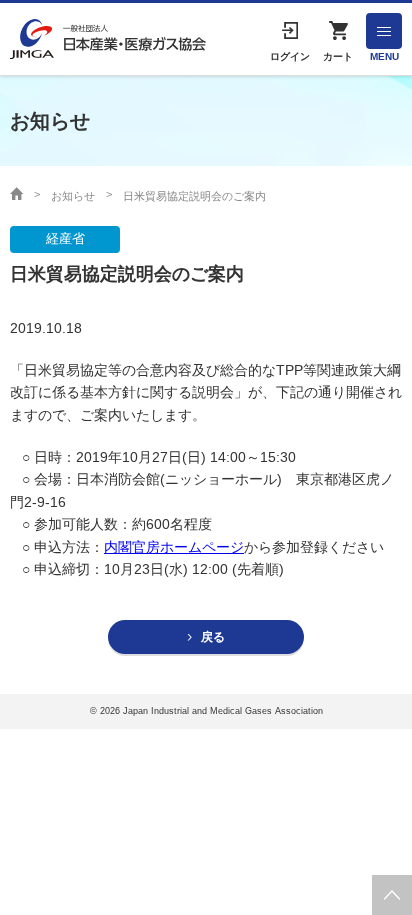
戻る (213, 637)
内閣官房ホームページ (174, 547)
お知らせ (73, 196)
